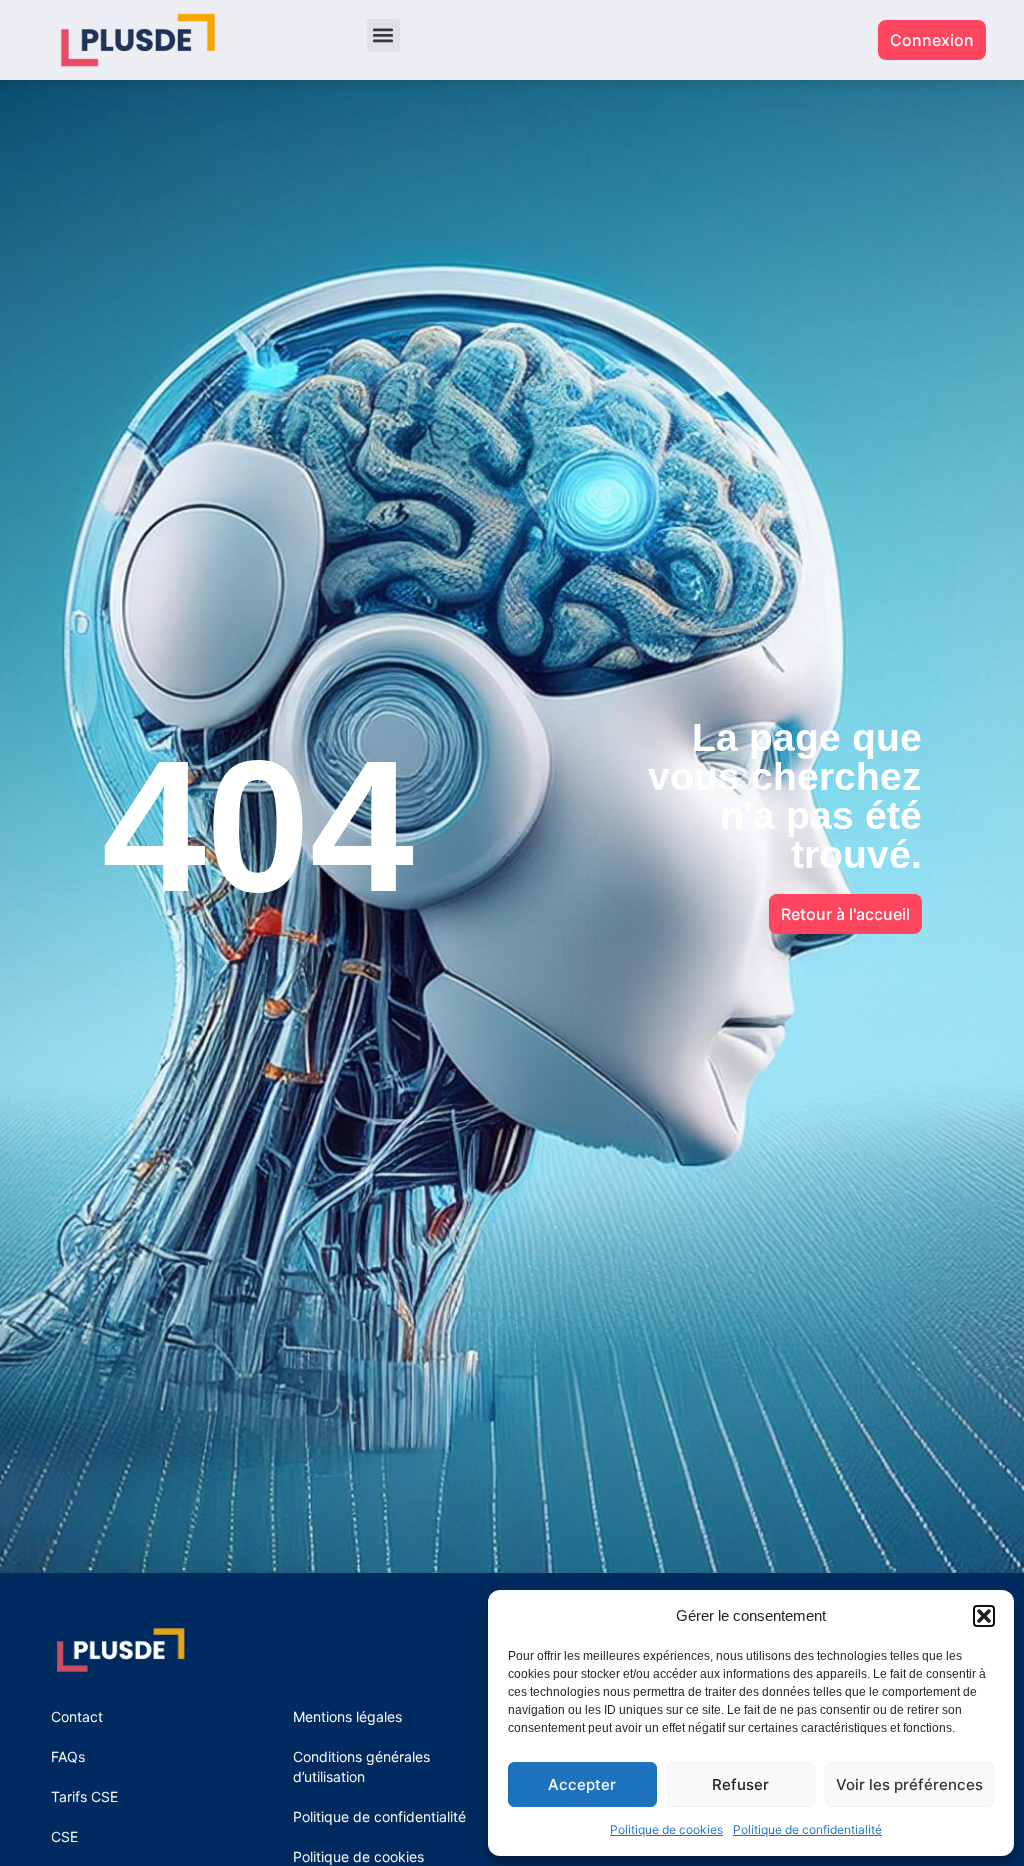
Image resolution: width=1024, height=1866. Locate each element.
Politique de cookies (666, 1829)
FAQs (68, 1756)
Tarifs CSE (84, 1796)
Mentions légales (347, 1716)
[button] (984, 1616)
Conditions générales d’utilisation (361, 1766)
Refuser (740, 1784)
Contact (77, 1716)
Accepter (582, 1784)
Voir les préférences (909, 1784)
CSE (64, 1836)
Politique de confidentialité (807, 1829)
